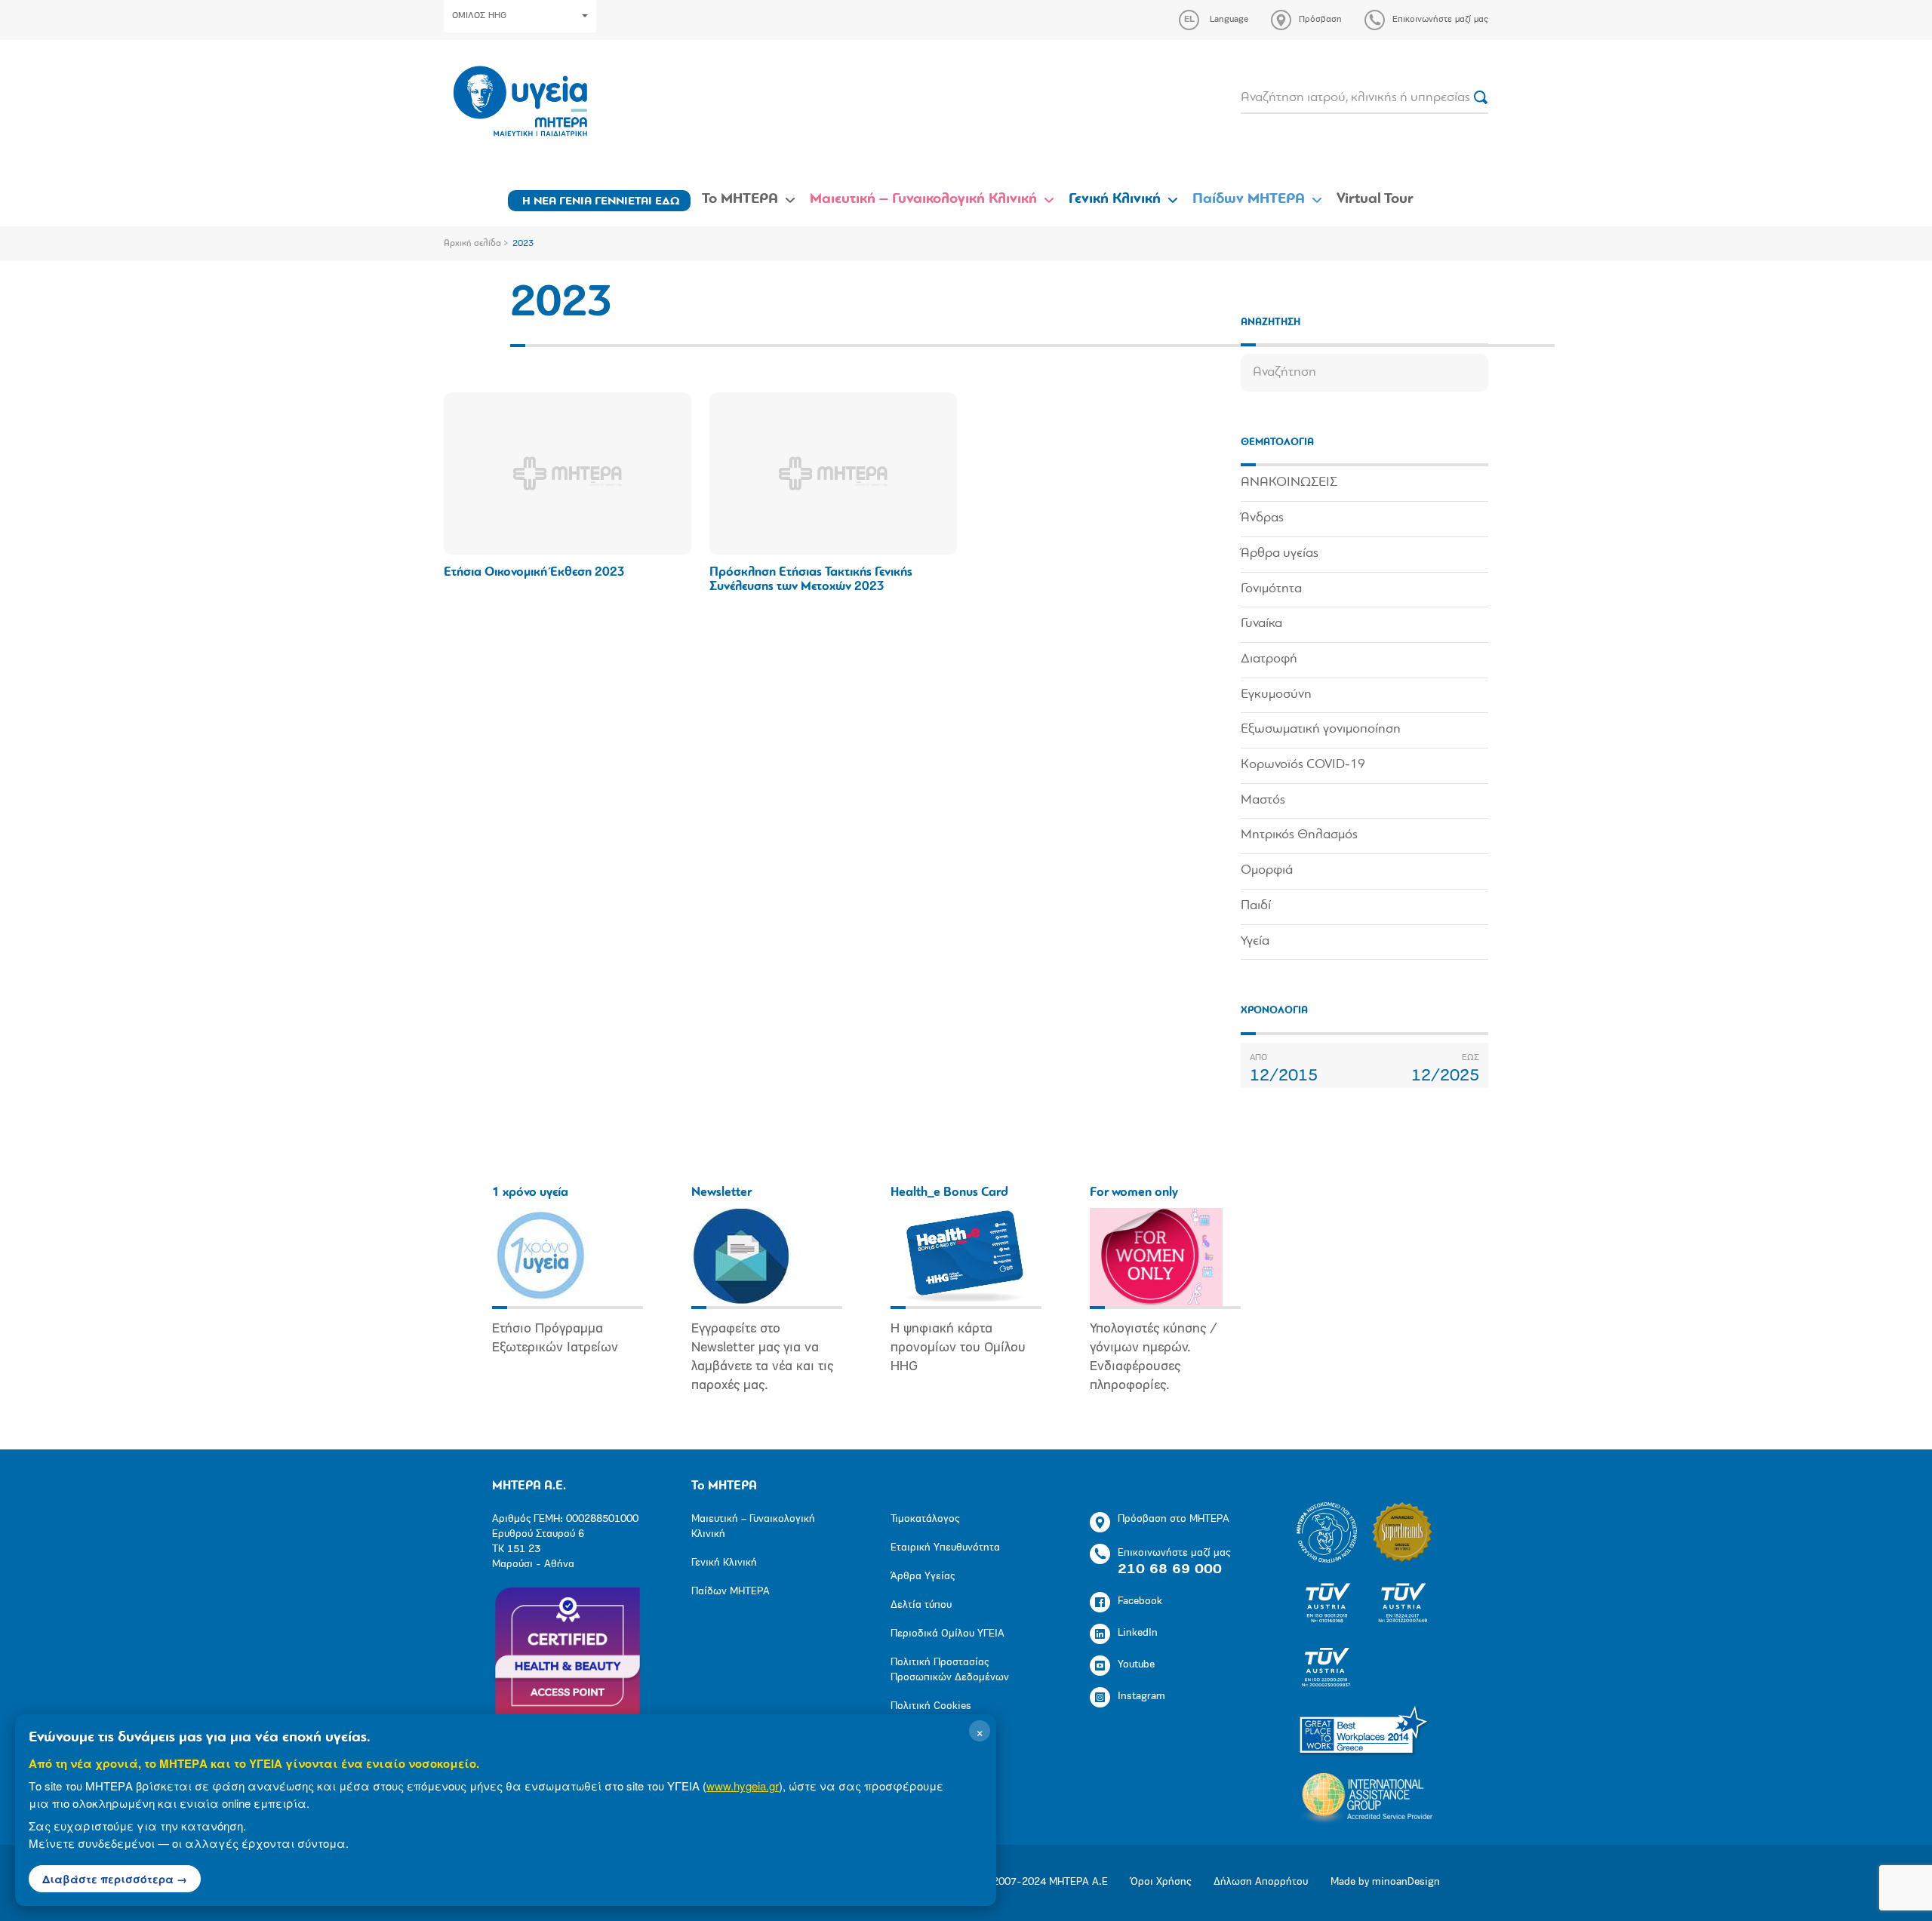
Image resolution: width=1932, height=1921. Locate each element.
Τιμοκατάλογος (925, 1519)
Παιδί (1256, 906)
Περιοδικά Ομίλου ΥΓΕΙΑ (948, 1634)
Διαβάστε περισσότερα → (115, 1879)
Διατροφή (1269, 659)
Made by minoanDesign (1385, 1882)
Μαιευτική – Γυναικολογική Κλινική (923, 199)
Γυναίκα (1261, 624)
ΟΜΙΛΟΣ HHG (479, 16)
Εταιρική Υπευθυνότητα (945, 1548)
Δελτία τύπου (921, 1605)
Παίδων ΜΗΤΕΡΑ (1249, 199)
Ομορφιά (1267, 871)
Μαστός (1263, 801)
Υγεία (1255, 942)
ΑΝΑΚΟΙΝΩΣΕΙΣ (1289, 483)
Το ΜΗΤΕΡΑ (740, 199)
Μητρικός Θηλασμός (1299, 835)
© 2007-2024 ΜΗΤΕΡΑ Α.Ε (1044, 1882)
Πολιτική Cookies (931, 1706)
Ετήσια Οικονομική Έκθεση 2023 (534, 572)
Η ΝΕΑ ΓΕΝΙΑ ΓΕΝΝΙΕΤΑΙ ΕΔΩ (601, 201)
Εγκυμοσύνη (1276, 695)
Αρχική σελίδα (472, 244)
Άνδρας (1262, 518)
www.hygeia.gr (743, 1786)
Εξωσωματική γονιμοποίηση (1321, 730)
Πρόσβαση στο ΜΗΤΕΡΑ (1174, 1519)
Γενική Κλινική (1115, 199)
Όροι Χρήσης (1161, 1882)
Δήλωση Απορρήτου (1261, 1882)
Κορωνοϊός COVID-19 (1303, 765)
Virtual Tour (1375, 199)
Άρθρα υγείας (1280, 554)
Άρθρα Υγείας (923, 1577)
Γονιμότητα (1271, 589)
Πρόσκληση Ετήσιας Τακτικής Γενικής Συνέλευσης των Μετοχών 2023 (811, 579)
